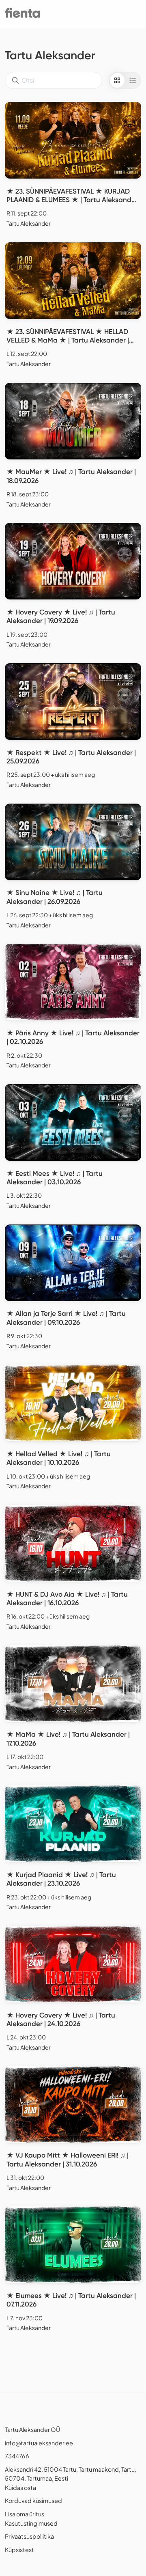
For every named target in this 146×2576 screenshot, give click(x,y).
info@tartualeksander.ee (39, 2443)
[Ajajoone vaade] (133, 80)
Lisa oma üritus (25, 2514)
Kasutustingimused (31, 2523)
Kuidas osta (20, 2488)
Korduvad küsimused (33, 2501)
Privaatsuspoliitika (29, 2536)
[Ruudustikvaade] (117, 80)
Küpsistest (19, 2550)
